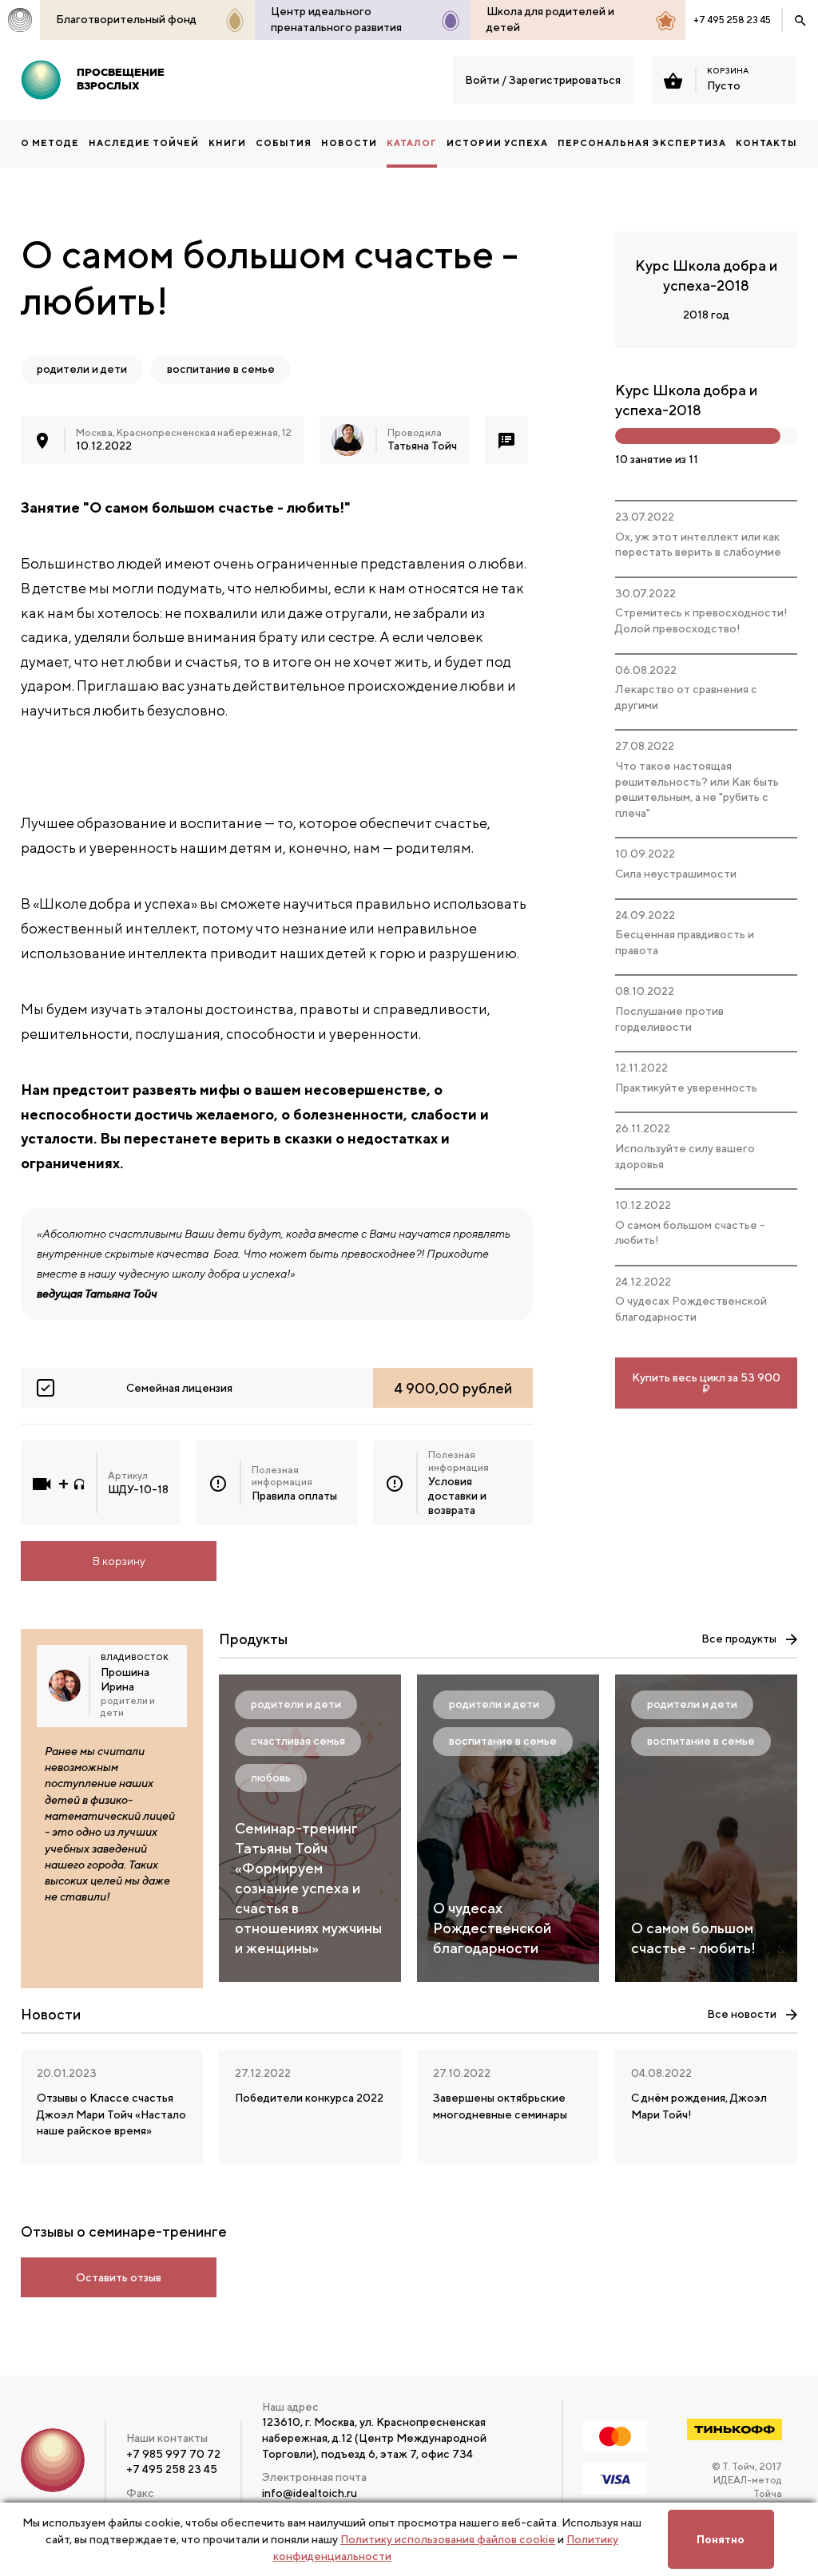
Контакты (766, 143)
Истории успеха (497, 143)
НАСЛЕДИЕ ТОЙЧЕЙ (144, 143)
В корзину (119, 1561)
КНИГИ (227, 143)
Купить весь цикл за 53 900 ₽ (706, 1383)
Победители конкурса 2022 (309, 2098)
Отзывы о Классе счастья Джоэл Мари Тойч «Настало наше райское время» (111, 2114)
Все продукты (739, 1639)
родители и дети (82, 369)
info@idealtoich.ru (310, 2493)
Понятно (721, 2539)
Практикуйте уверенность (686, 1088)
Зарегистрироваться (565, 80)
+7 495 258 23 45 (732, 20)
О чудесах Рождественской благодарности (691, 1309)
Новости (349, 143)
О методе (50, 143)
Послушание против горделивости (669, 1019)
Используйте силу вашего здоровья (685, 1156)
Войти (482, 80)
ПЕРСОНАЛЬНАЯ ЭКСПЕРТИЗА (642, 143)
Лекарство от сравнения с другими (686, 697)
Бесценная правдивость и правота (685, 942)
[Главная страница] (20, 20)
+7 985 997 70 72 (173, 2454)
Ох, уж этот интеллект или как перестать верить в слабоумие (698, 545)
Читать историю (112, 1952)
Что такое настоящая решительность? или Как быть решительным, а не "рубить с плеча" (697, 789)
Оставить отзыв (119, 2277)
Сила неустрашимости (676, 874)
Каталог (412, 143)
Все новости (742, 2014)
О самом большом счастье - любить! (690, 1233)
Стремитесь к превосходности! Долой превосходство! (701, 620)
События (284, 143)
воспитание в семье (221, 369)
